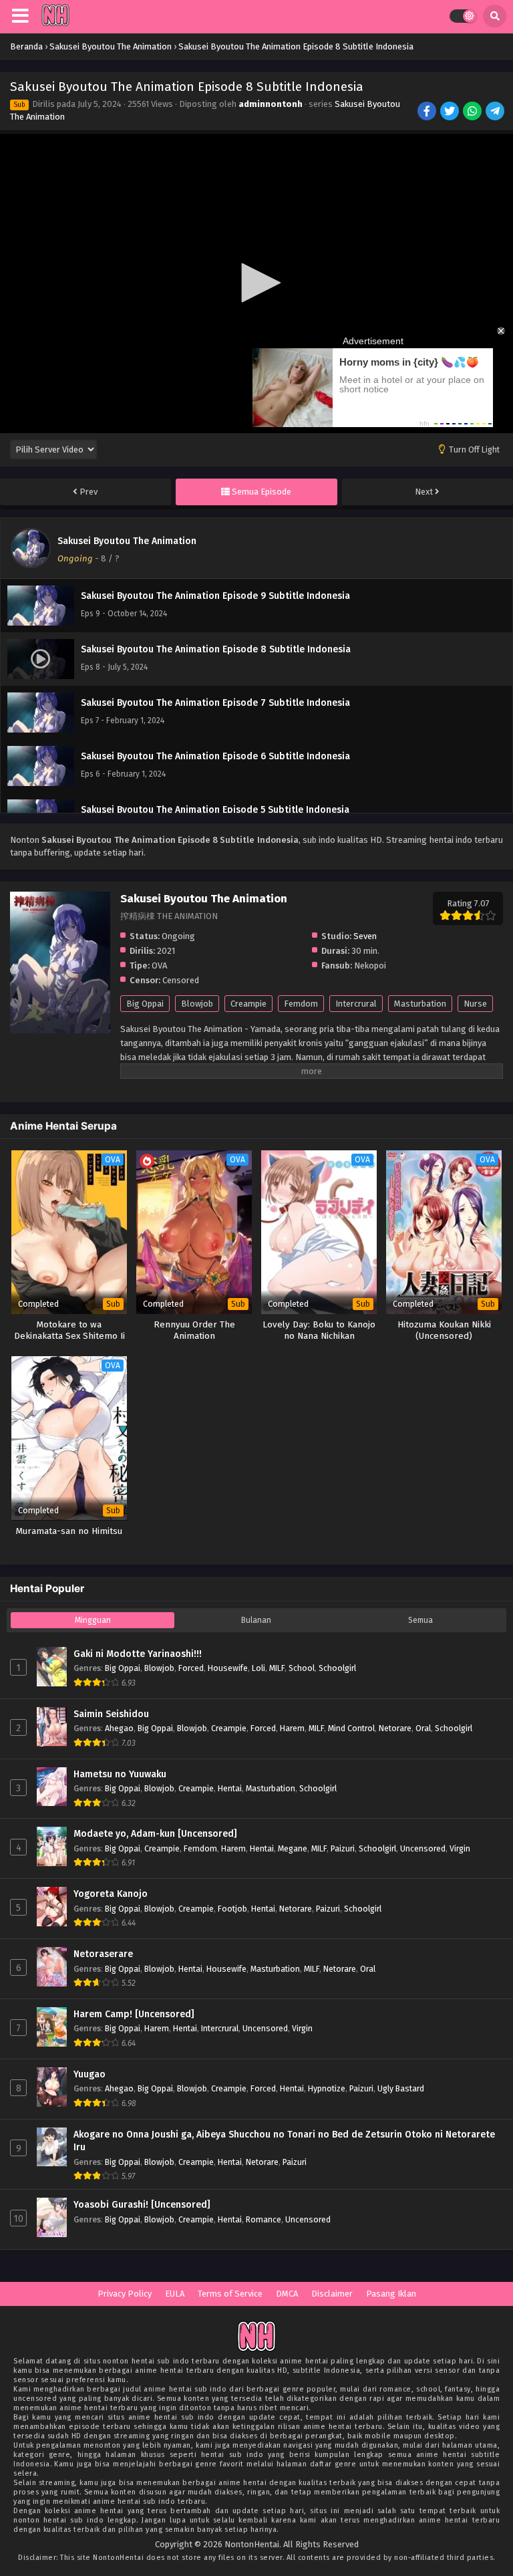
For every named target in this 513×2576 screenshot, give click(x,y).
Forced (191, 1668)
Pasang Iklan (391, 2294)
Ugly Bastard (401, 2088)
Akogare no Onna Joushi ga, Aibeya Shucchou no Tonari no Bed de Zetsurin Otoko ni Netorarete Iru (284, 2141)
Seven (365, 936)
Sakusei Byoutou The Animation (127, 541)
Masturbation (420, 1004)
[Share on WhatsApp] (473, 112)
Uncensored (423, 1848)
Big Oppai (145, 1004)
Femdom (301, 1004)
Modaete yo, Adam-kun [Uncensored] (155, 1834)
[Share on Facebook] (428, 112)
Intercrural (356, 1004)
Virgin (460, 1848)
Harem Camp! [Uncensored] (134, 2014)
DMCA (287, 2294)
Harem (292, 1728)
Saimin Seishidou (111, 1714)
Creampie (248, 1004)
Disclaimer (332, 2294)
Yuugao (90, 2074)
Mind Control (351, 1728)
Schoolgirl (337, 1668)
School (302, 1668)
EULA (175, 2294)
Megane (293, 1848)
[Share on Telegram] (496, 112)
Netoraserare (103, 1954)
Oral (423, 1728)
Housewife (228, 1668)
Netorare (395, 1728)
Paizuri (343, 1848)
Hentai (230, 1788)
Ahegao (119, 1728)
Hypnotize (327, 2088)
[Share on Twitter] (451, 112)
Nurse (475, 1004)
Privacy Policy (125, 2294)
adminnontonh (271, 104)
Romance (264, 2219)
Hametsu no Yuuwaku (120, 1774)
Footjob (232, 1909)
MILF (277, 1668)
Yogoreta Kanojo (111, 1894)
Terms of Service (230, 2294)
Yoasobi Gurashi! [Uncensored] (142, 2205)
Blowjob (197, 1004)
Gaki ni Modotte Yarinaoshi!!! (138, 1654)
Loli (259, 1668)
